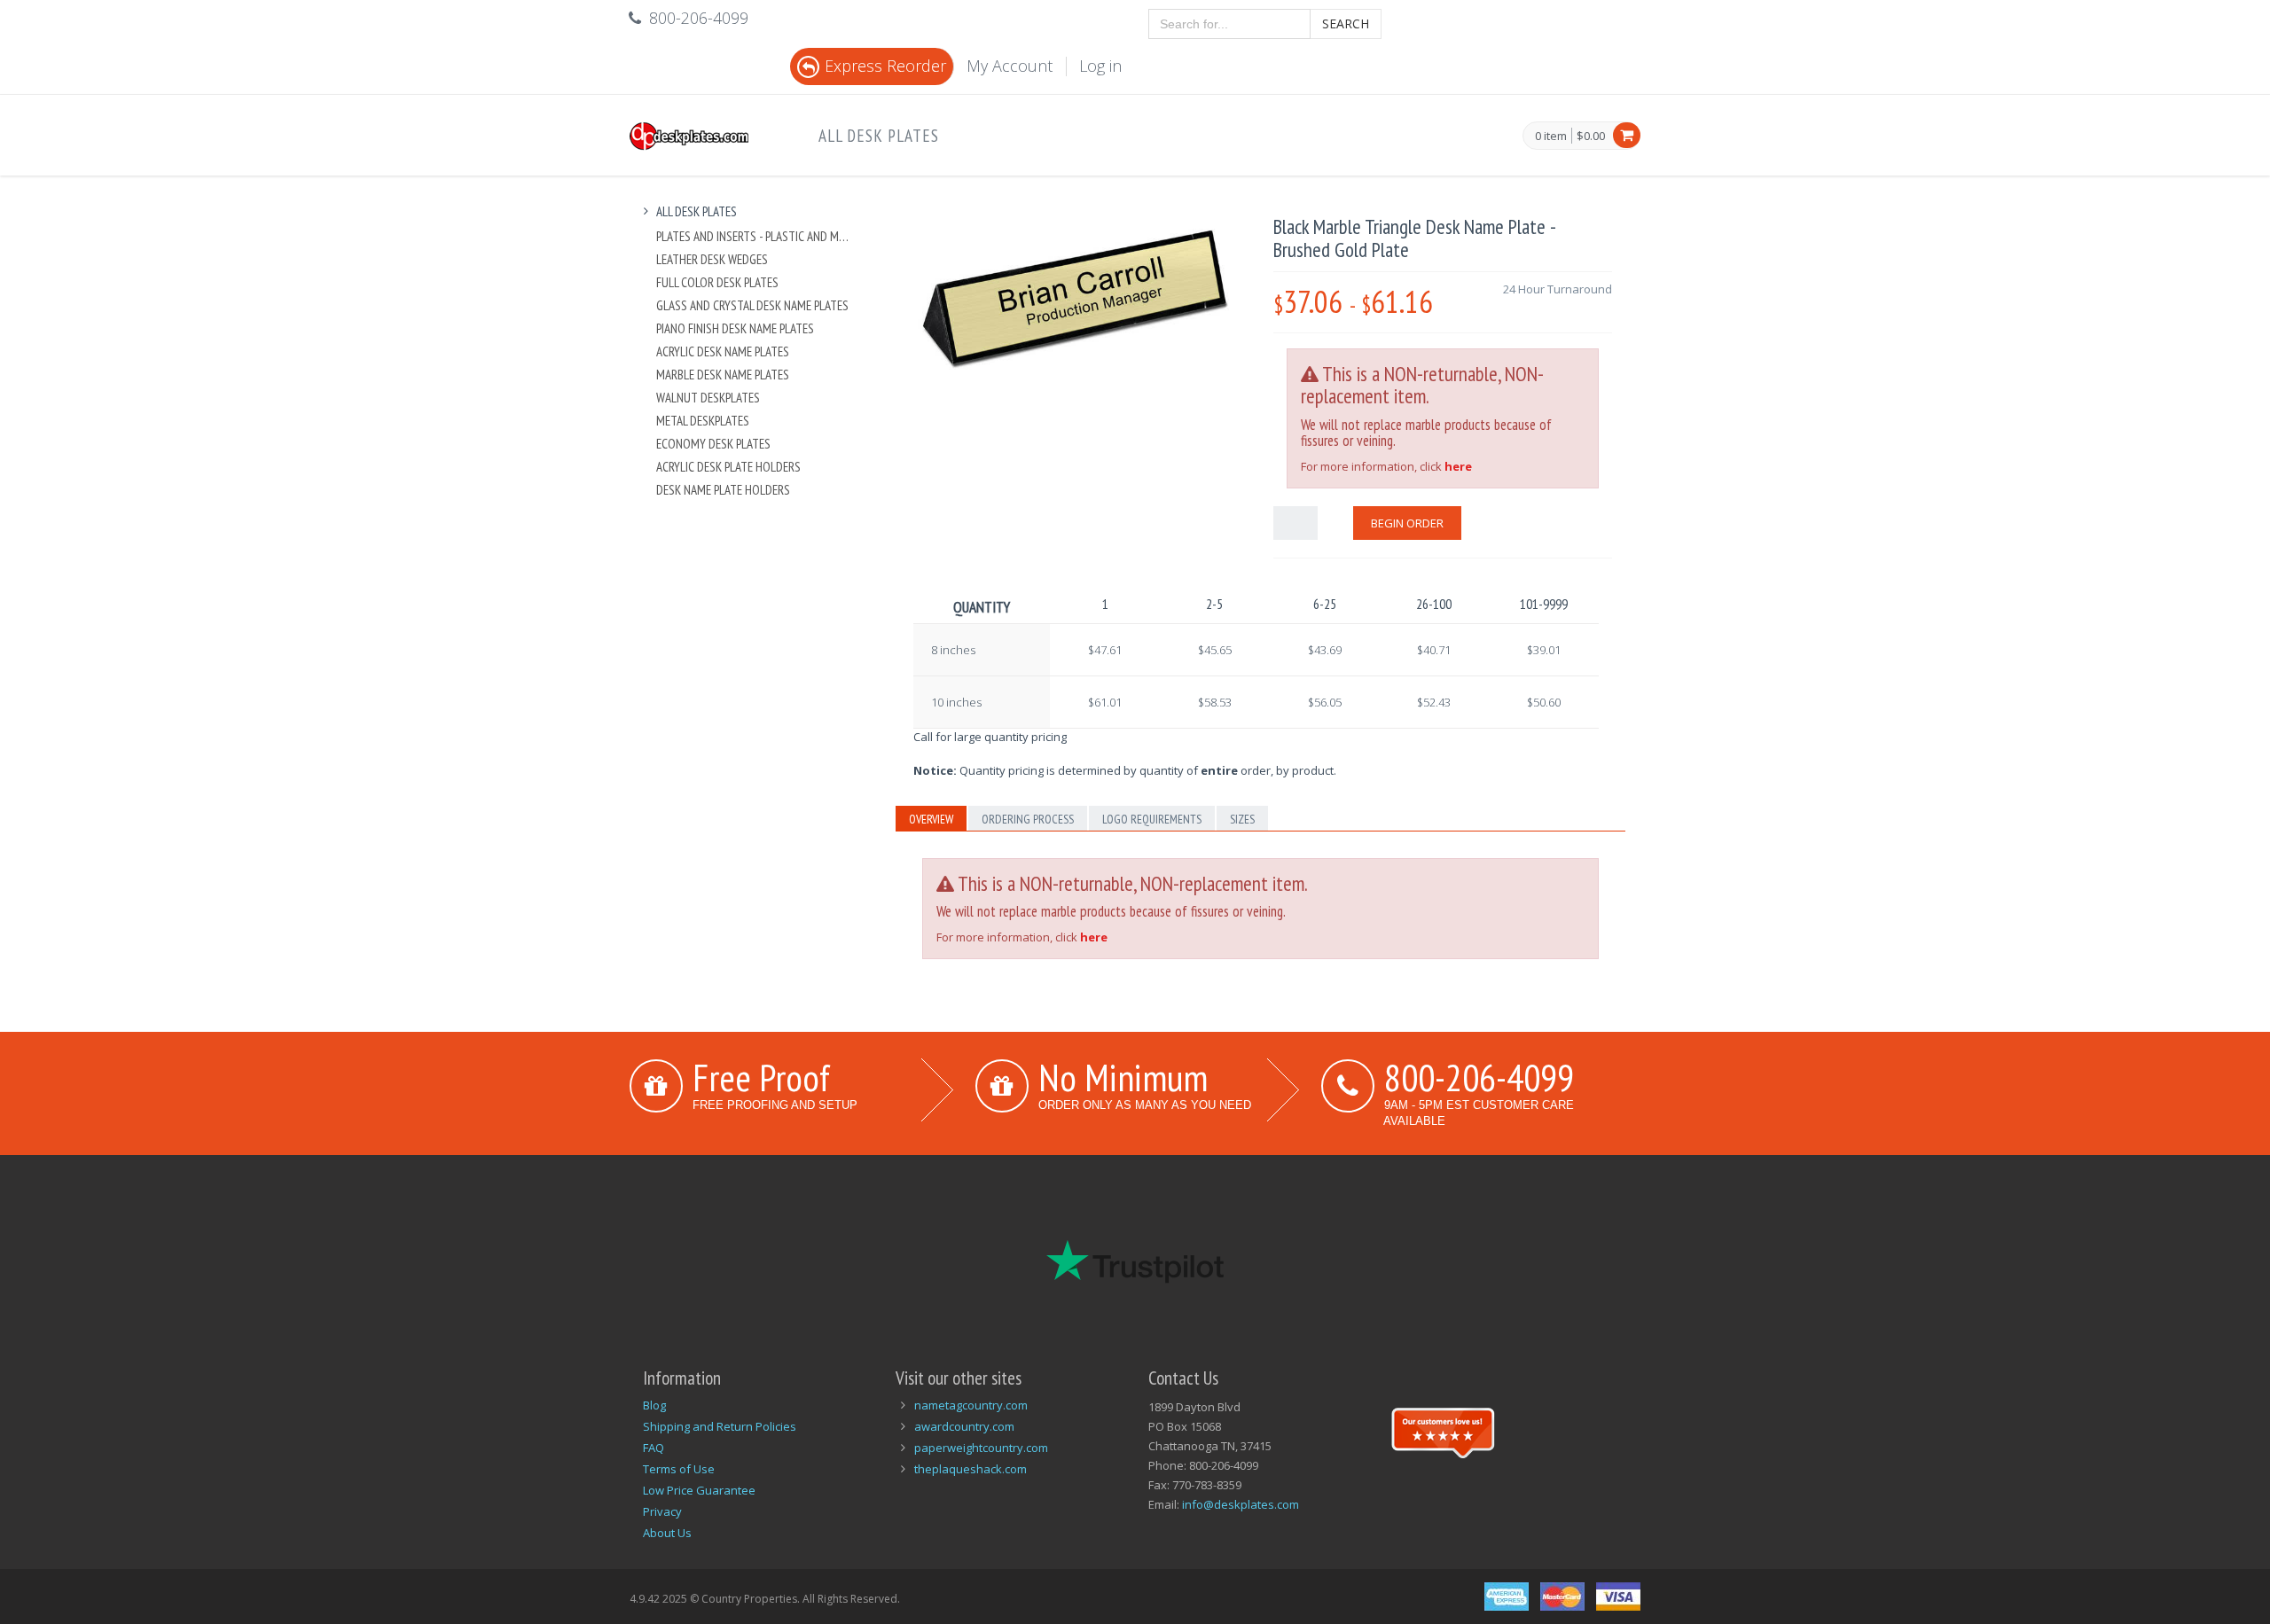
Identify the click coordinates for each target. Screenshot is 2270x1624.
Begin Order (1407, 523)
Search (1346, 23)
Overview (931, 819)
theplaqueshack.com (971, 1469)
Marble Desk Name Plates (723, 375)
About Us (667, 1533)
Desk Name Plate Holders (723, 490)
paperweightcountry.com (981, 1448)
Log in (1100, 66)
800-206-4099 (1479, 1077)
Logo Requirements (1152, 819)
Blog (654, 1405)
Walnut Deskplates (708, 398)
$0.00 (1591, 136)
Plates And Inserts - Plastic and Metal (755, 236)
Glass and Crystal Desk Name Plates (752, 305)
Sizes (1242, 819)
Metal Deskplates (703, 421)
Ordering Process (1028, 819)
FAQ (654, 1448)
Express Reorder (885, 66)
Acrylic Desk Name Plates (723, 351)
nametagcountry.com (971, 1405)
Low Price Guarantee (699, 1490)
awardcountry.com (964, 1426)
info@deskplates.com (1241, 1504)
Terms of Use (679, 1469)
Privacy (662, 1511)
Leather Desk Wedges (712, 259)
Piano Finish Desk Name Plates (735, 328)
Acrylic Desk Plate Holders (728, 467)
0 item (1551, 137)
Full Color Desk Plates (717, 282)
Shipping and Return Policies (720, 1426)
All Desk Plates (879, 136)
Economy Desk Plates (713, 444)
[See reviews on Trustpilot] (1443, 1431)
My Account (1010, 66)
